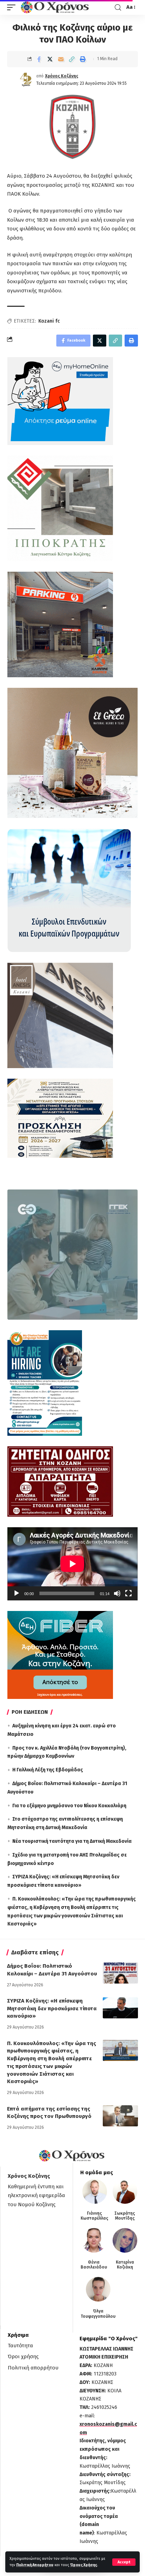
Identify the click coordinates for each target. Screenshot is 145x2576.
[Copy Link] (72, 59)
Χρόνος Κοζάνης (62, 76)
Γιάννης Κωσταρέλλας (94, 2216)
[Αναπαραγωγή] (17, 1593)
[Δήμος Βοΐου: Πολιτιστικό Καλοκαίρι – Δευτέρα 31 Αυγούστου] (120, 1973)
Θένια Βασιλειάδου (94, 2265)
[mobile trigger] (13, 7)
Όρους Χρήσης (84, 2565)
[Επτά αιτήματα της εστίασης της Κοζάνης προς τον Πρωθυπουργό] (120, 2116)
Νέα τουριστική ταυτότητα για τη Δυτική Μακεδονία (72, 1841)
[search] (118, 8)
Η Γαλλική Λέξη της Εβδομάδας (48, 1770)
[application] (72, 1564)
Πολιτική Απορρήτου (35, 2565)
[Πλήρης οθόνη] (128, 1593)
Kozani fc (49, 321)
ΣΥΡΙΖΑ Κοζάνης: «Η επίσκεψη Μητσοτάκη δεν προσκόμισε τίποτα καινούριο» (52, 2009)
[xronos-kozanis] (56, 7)
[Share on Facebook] (39, 59)
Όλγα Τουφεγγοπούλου (98, 2314)
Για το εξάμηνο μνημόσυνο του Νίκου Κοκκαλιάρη (69, 1806)
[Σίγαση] (117, 1593)
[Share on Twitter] (50, 59)
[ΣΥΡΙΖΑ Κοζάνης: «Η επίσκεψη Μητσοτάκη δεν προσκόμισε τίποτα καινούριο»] (120, 2008)
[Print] (83, 59)
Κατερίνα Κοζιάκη (125, 2265)
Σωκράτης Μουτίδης (125, 2216)
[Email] (61, 59)
